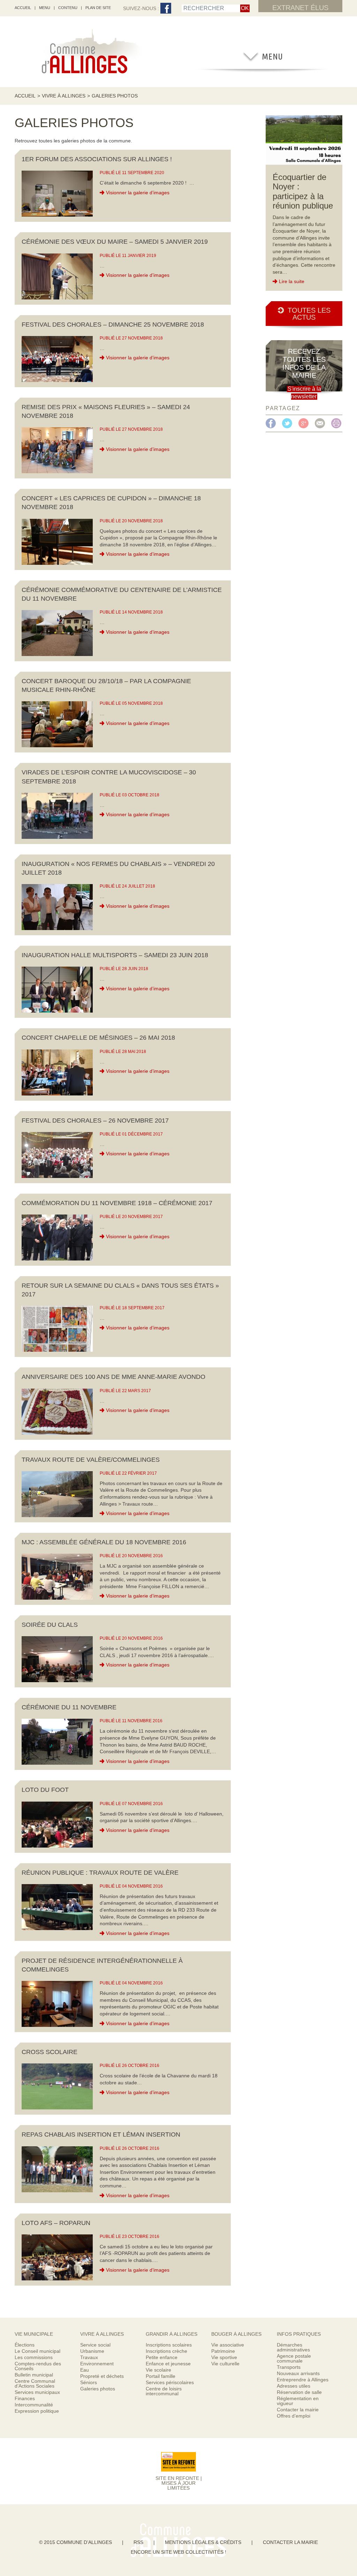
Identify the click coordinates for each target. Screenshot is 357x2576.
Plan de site (98, 8)
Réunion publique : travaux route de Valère (100, 1873)
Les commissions (34, 2357)
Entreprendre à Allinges (303, 2380)
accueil (23, 8)
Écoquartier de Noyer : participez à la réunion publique (303, 192)
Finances (25, 2398)
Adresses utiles (294, 2386)
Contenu (68, 8)
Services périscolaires (170, 2382)
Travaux (89, 2357)
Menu (45, 8)
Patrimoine (223, 2351)
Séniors (89, 2382)
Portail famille (161, 2376)
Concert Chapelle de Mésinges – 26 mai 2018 (98, 1038)
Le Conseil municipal (37, 2351)
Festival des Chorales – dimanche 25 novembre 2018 (113, 325)
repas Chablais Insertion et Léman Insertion (101, 2134)
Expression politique (37, 2411)
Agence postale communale (294, 2358)
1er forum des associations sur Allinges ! (97, 159)
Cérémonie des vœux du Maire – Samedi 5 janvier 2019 (115, 242)
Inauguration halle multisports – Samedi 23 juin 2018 (115, 955)
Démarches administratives (293, 2347)
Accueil (25, 96)
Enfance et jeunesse (168, 2364)
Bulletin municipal (34, 2375)
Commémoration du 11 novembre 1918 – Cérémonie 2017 (117, 1203)
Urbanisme (92, 2351)
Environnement (97, 2364)
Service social (95, 2345)
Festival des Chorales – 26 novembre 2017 (95, 1121)
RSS (138, 2542)
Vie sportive (224, 2357)
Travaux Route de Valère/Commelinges (91, 1460)
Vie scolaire (158, 2370)
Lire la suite (292, 281)
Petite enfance (162, 2357)
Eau (85, 2370)
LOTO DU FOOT (45, 1790)
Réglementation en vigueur (298, 2401)
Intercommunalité (34, 2405)
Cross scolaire (50, 2052)
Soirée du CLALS (50, 1625)
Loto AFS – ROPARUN (56, 2223)
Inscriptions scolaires (169, 2345)
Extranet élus (300, 8)
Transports (289, 2367)
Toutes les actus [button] (309, 314)
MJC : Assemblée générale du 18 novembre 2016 (104, 1542)
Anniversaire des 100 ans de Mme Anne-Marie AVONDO (113, 1377)
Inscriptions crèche (166, 2351)
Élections (25, 2345)
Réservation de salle (299, 2392)
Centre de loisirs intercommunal (164, 2391)
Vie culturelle (225, 2364)
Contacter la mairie (298, 2410)
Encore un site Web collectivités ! (178, 2552)
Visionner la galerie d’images (138, 193)
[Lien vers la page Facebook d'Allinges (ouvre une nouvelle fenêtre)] (166, 9)
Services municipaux (37, 2392)
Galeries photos (98, 2389)
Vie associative (228, 2345)
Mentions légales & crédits (203, 2542)
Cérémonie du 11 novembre (69, 1707)
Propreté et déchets (102, 2376)
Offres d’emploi (294, 2416)
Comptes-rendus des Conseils (38, 2366)
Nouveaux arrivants (298, 2373)
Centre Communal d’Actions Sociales (35, 2383)
